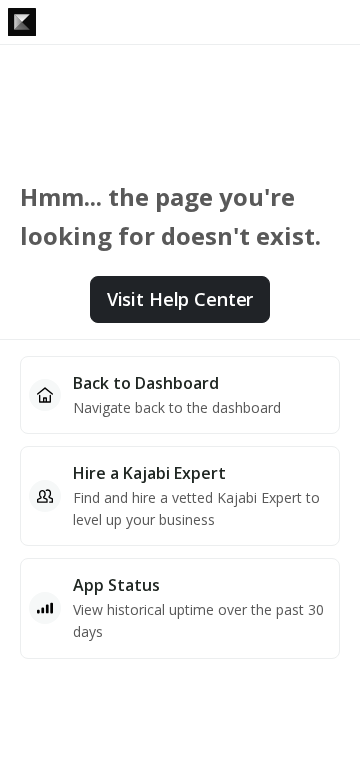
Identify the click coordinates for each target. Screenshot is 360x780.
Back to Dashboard (146, 383)
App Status (116, 585)
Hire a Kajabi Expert (149, 473)
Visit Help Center (180, 299)
